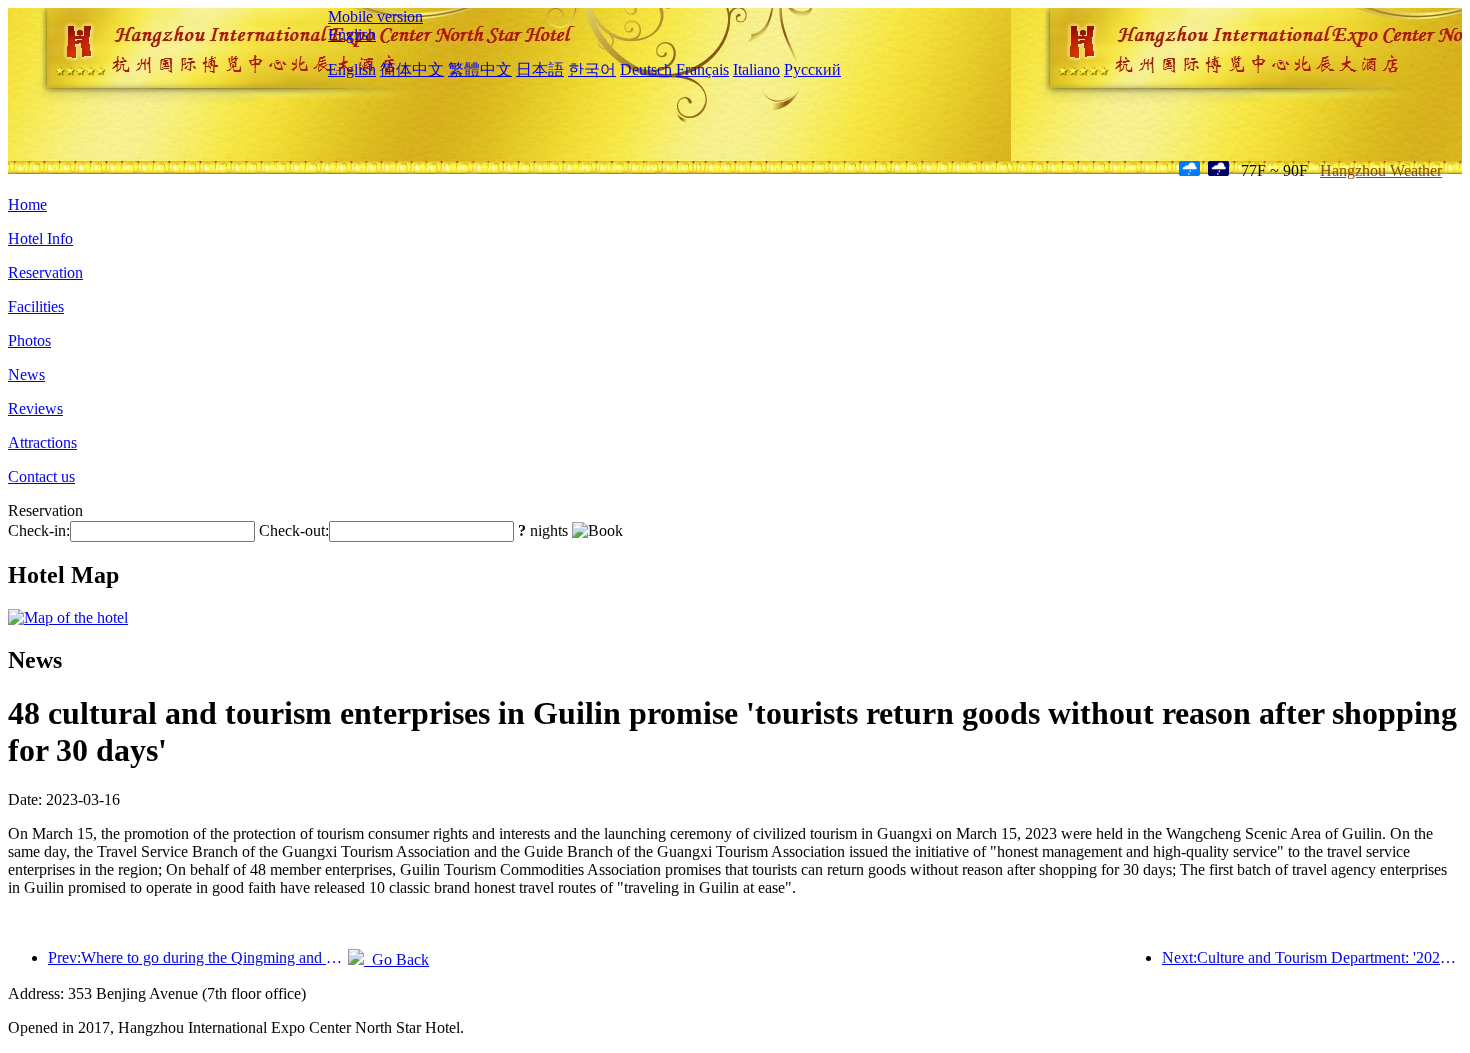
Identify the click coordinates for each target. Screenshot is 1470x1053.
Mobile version (375, 16)
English (352, 34)
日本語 (540, 69)
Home (27, 204)
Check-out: (294, 530)
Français (702, 69)
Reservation (45, 272)
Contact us (41, 476)
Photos (29, 340)
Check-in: (39, 530)
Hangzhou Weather (1381, 170)
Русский (812, 69)
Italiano (756, 69)
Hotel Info (40, 238)
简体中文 (412, 69)
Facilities (36, 306)
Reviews (35, 408)
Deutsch (646, 69)
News (26, 374)
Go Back (396, 959)
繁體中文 (480, 69)
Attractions (42, 442)
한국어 (592, 69)
